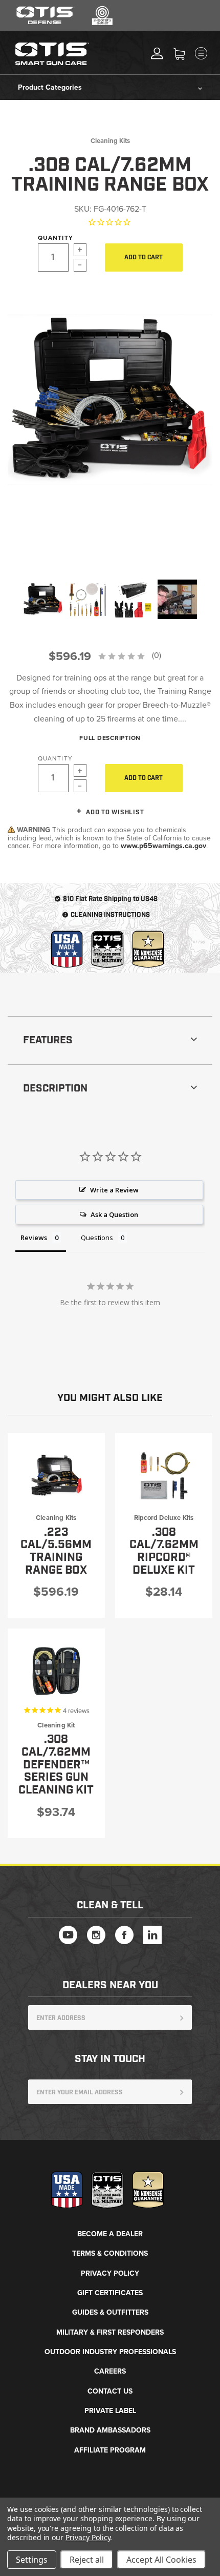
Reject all (87, 2560)
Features (48, 1040)
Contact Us (110, 2391)
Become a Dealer (110, 2234)
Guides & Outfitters (110, 2312)
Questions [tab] (97, 1238)
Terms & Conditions (110, 2253)
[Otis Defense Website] (46, 23)
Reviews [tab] (34, 1238)
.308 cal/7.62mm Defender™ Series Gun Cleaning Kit (56, 1765)
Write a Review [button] (114, 1190)
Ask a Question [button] (114, 1214)
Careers (110, 2371)
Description (55, 1088)
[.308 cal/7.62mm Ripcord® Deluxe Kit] (164, 1475)
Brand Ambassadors (110, 2430)
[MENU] (210, 53)
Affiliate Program (110, 2450)
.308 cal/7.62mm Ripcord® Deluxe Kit (164, 1551)
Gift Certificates (110, 2293)
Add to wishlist (114, 812)
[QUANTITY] (69, 257)
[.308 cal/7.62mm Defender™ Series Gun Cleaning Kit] (56, 1671)
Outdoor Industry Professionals (110, 2352)
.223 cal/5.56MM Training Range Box (56, 1551)
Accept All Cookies (161, 2560)
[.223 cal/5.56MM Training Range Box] (56, 1475)
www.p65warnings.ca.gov (163, 846)
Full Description (110, 738)
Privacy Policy (110, 2273)
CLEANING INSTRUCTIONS (110, 915)
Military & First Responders (110, 2332)
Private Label (110, 2411)
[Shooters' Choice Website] (102, 23)
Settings (32, 2560)
